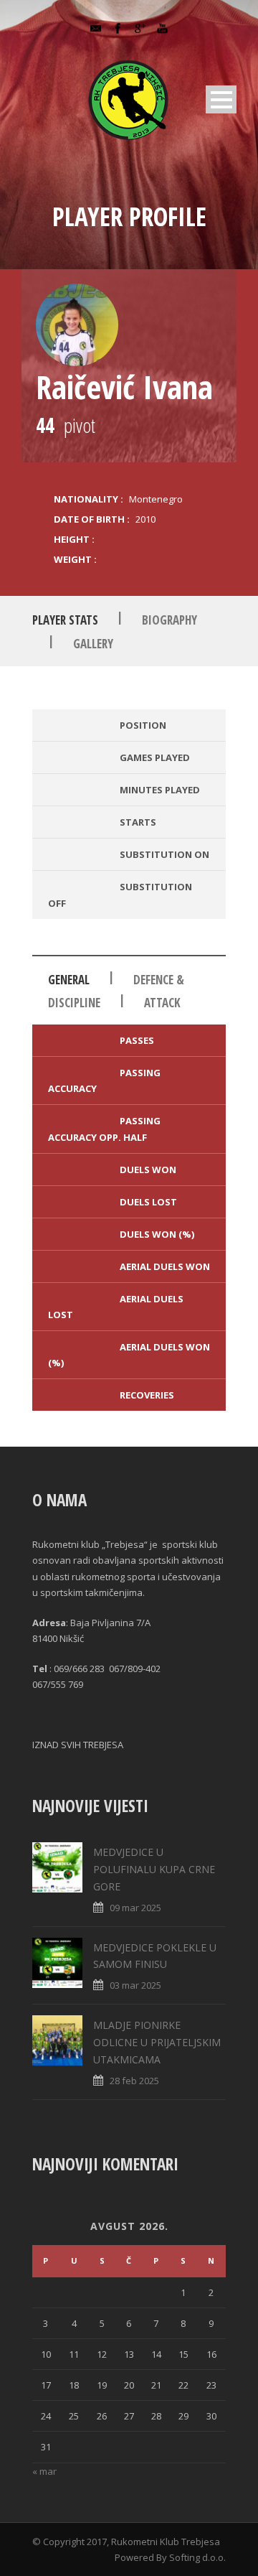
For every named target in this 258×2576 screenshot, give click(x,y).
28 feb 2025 (134, 2081)
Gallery (93, 644)
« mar (44, 2471)
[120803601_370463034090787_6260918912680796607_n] (77, 325)
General (69, 980)
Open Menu (221, 99)
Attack (162, 1003)
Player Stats (65, 620)
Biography (169, 620)
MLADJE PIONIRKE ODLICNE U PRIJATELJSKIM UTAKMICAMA (157, 2042)
